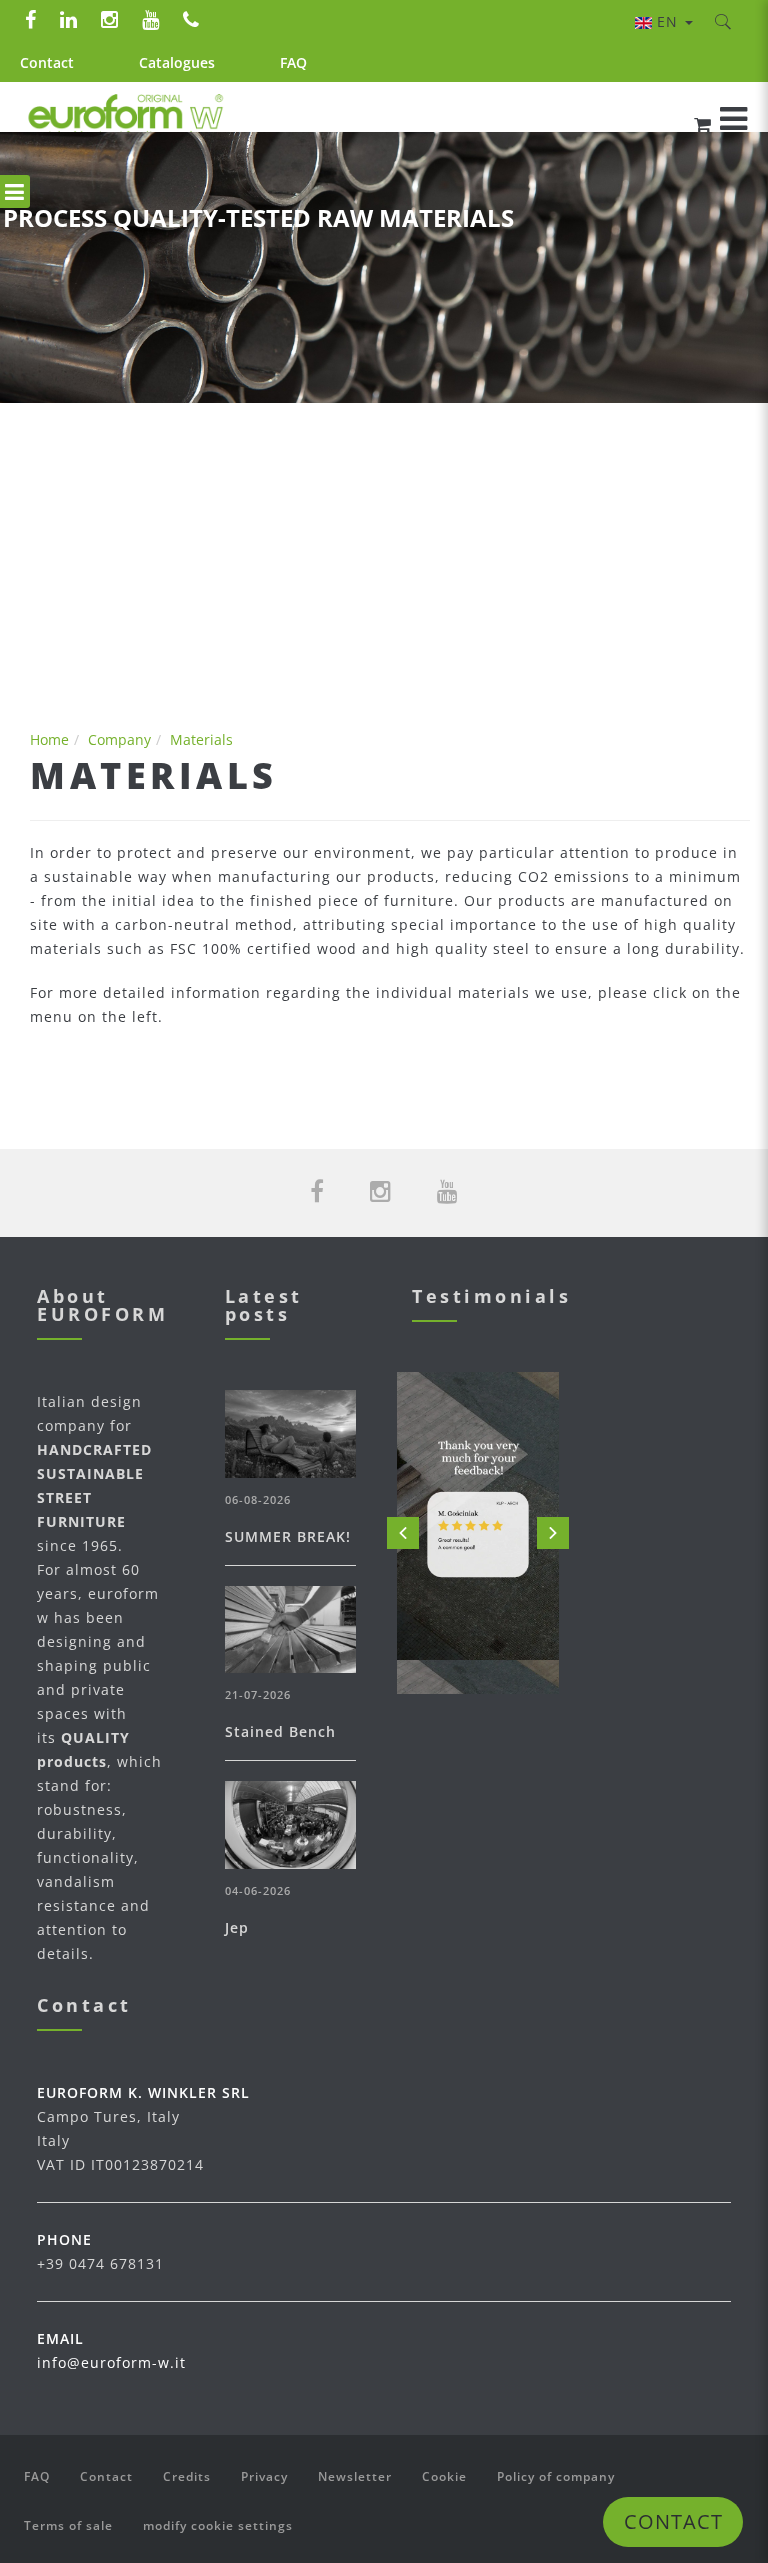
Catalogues (177, 62)
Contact (47, 62)
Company (119, 739)
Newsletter (355, 2476)
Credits (187, 2476)
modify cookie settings (218, 2525)
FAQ (293, 62)
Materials (201, 739)
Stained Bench (280, 1731)
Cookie (444, 2476)
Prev (403, 1533)
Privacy (264, 2476)
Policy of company (556, 2476)
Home (49, 739)
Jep (237, 1927)
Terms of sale (68, 2525)
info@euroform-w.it (111, 2362)
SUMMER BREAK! (288, 1536)
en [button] (670, 21)
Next (553, 1533)
